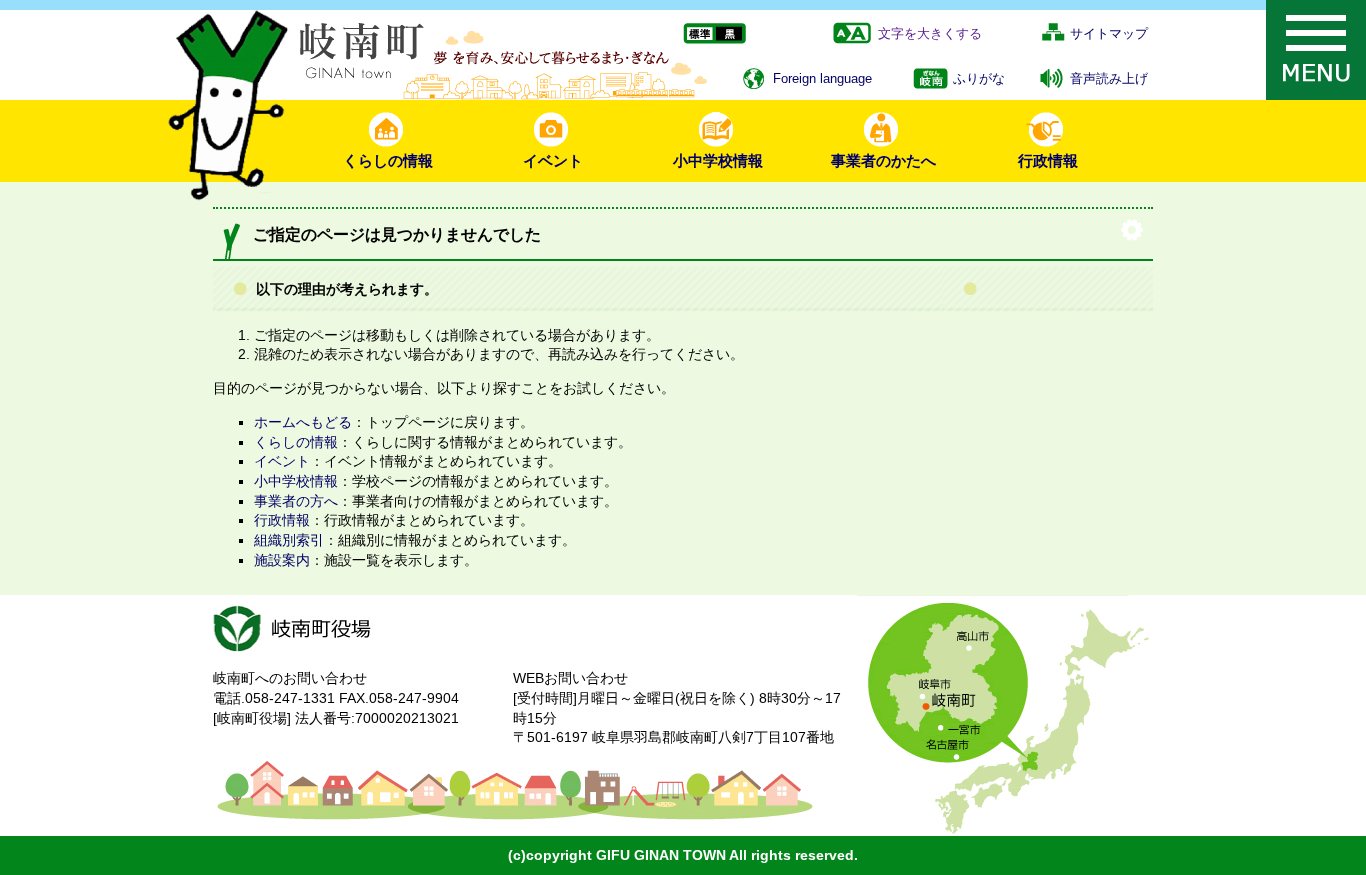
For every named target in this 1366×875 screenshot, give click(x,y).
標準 (698, 34)
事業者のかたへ (883, 160)
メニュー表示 (1316, 50)
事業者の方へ (296, 501)
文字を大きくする (930, 33)
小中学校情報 (718, 160)
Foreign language (822, 78)
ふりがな (979, 78)
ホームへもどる (303, 422)
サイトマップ (1109, 33)
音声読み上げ (1109, 78)
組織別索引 (289, 540)
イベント (553, 160)
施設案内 (282, 560)
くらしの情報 (388, 160)
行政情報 (1048, 160)
